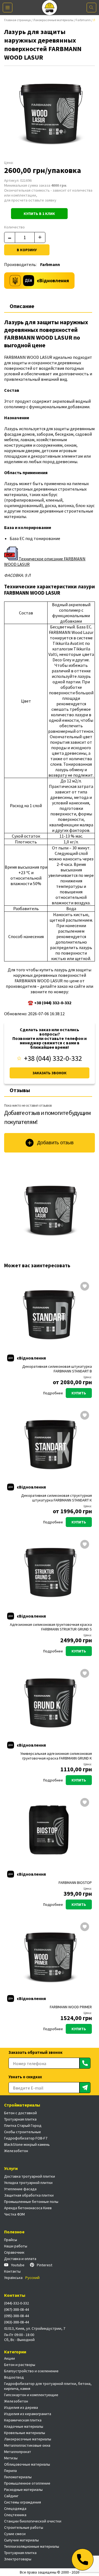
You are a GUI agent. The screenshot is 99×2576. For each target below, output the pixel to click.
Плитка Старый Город (23, 2125)
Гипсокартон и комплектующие (31, 2395)
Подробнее (53, 1393)
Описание (22, 306)
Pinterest (45, 2265)
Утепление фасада (20, 2189)
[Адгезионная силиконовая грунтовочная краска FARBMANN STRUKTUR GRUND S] (50, 1573)
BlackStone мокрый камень (27, 2144)
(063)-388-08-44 (16, 2322)
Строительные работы (24, 2527)
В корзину (27, 250)
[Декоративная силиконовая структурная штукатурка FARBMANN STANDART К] (50, 1444)
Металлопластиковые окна (27, 2445)
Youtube (18, 2265)
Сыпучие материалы (21, 2540)
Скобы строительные (23, 2132)
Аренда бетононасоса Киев (28, 2208)
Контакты (12, 2271)
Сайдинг (11, 2496)
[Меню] (8, 8)
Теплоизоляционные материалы (32, 2546)
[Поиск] (91, 8)
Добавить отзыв (55, 1143)
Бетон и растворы (20, 2365)
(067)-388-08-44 (16, 2309)
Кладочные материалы (24, 2426)
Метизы (11, 2458)
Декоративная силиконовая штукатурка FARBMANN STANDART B (57, 1369)
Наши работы (16, 2246)
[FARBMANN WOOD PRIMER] (50, 1955)
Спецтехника (15, 2515)
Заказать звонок (50, 1073)
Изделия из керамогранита (28, 2414)
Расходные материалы (23, 2490)
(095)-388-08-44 (16, 2316)
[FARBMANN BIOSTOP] (50, 1831)
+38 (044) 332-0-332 (53, 1058)
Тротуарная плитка (20, 2119)
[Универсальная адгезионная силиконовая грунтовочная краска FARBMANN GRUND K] (50, 1702)
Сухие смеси (15, 2534)
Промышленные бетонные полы (31, 2202)
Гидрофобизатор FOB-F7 (26, 2138)
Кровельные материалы (25, 2433)
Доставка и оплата (20, 2259)
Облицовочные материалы (27, 2464)
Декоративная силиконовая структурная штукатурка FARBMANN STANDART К (57, 1498)
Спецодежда (15, 2508)
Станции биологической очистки (33, 2521)
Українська (13, 2278)
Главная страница (17, 20)
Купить (79, 1393)
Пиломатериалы (18, 2477)
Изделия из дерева (21, 2407)
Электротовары (18, 2559)
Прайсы (11, 2240)
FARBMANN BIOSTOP (75, 1883)
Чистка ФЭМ (14, 2214)
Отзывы (20, 1090)
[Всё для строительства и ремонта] (50, 8)
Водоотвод (14, 2377)
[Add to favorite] (85, 1287)
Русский (32, 2278)
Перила (10, 2471)
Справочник (14, 2252)
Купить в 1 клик (39, 214)
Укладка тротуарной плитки (28, 2183)
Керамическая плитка (23, 2420)
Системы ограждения (23, 2502)
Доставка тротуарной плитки (30, 2176)
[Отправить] (85, 2063)
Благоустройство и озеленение (31, 2371)
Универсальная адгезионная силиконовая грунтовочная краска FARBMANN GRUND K (56, 1756)
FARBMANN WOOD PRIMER (71, 2007)
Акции (9, 2358)
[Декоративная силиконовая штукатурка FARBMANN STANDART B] (50, 1315)
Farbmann (83, 20)
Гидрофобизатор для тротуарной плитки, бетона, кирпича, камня (48, 2386)
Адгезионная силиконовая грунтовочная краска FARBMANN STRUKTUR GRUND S (51, 1627)
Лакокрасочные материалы (53, 20)
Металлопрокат (18, 2452)
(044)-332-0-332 (16, 2303)
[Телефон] (82, 2560)
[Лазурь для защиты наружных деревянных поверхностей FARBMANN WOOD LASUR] (50, 1209)
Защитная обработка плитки (29, 2195)
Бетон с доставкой (20, 2113)
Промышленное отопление (27, 2483)
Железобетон (16, 2151)
